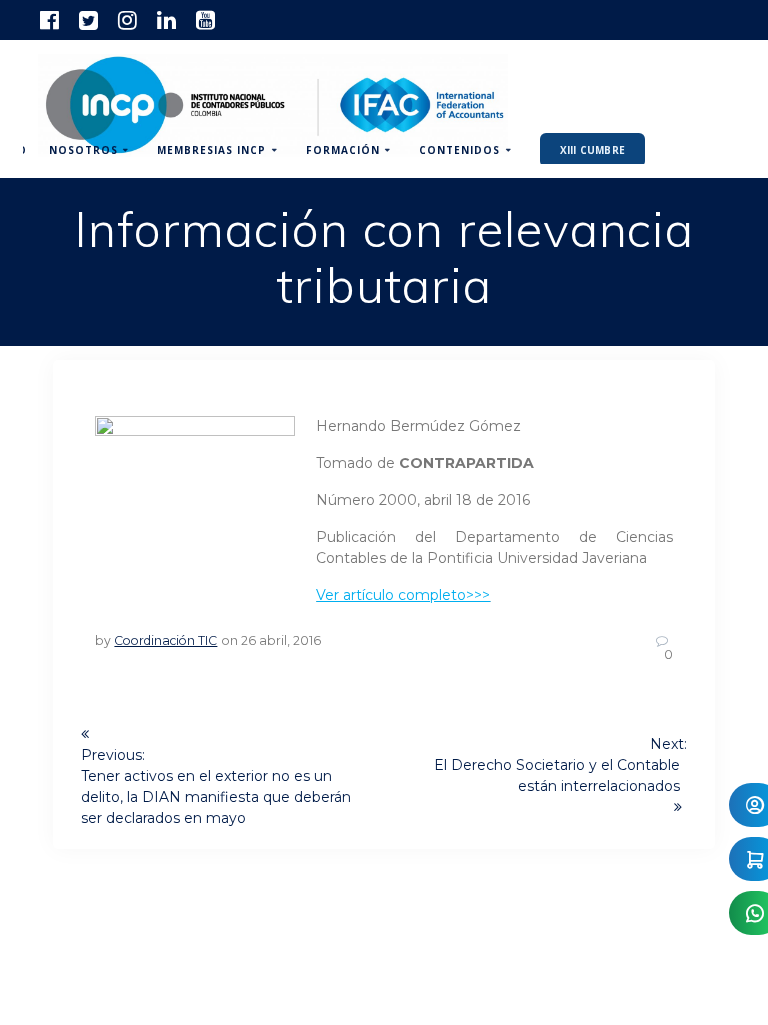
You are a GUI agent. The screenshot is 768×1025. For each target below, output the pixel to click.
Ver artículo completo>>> (403, 595)
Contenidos (459, 150)
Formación (343, 150)
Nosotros (83, 150)
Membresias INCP (211, 150)
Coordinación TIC (165, 640)
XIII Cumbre (592, 150)
